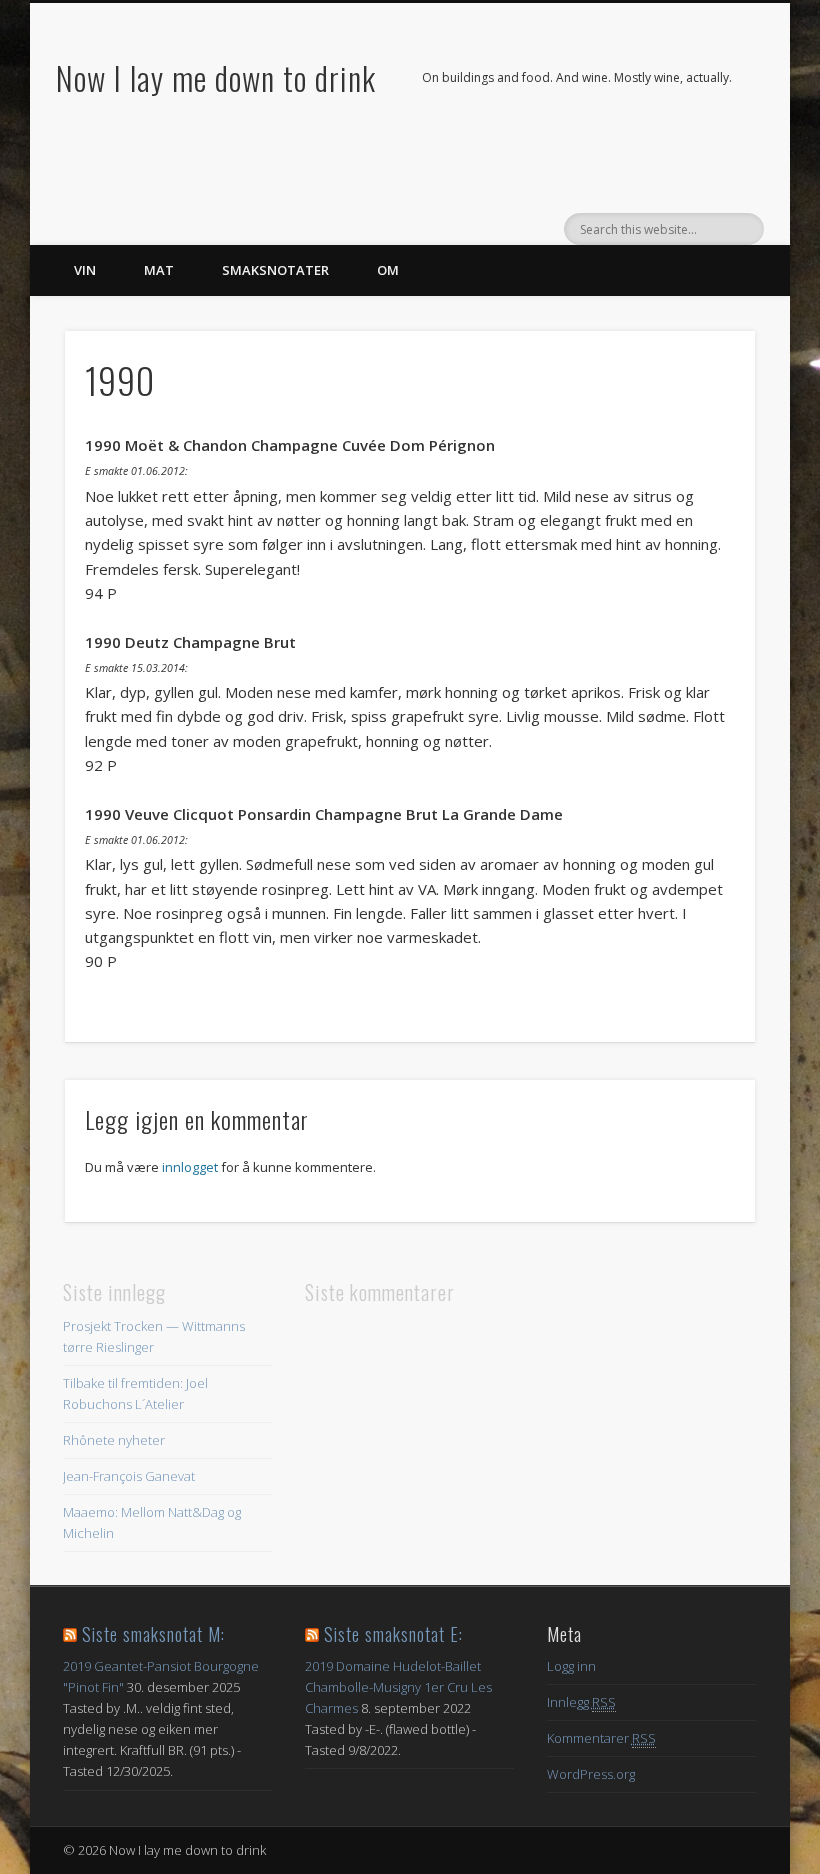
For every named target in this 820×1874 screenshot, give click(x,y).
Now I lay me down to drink (216, 77)
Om (388, 270)
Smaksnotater (275, 270)
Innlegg (581, 1702)
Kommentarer (601, 1738)
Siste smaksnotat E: (393, 1634)
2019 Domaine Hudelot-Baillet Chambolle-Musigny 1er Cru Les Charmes (398, 1687)
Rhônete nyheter (114, 1440)
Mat (159, 270)
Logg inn (571, 1666)
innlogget (190, 1167)
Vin (85, 270)
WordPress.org (591, 1774)
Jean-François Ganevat (129, 1476)
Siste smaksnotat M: (153, 1634)
